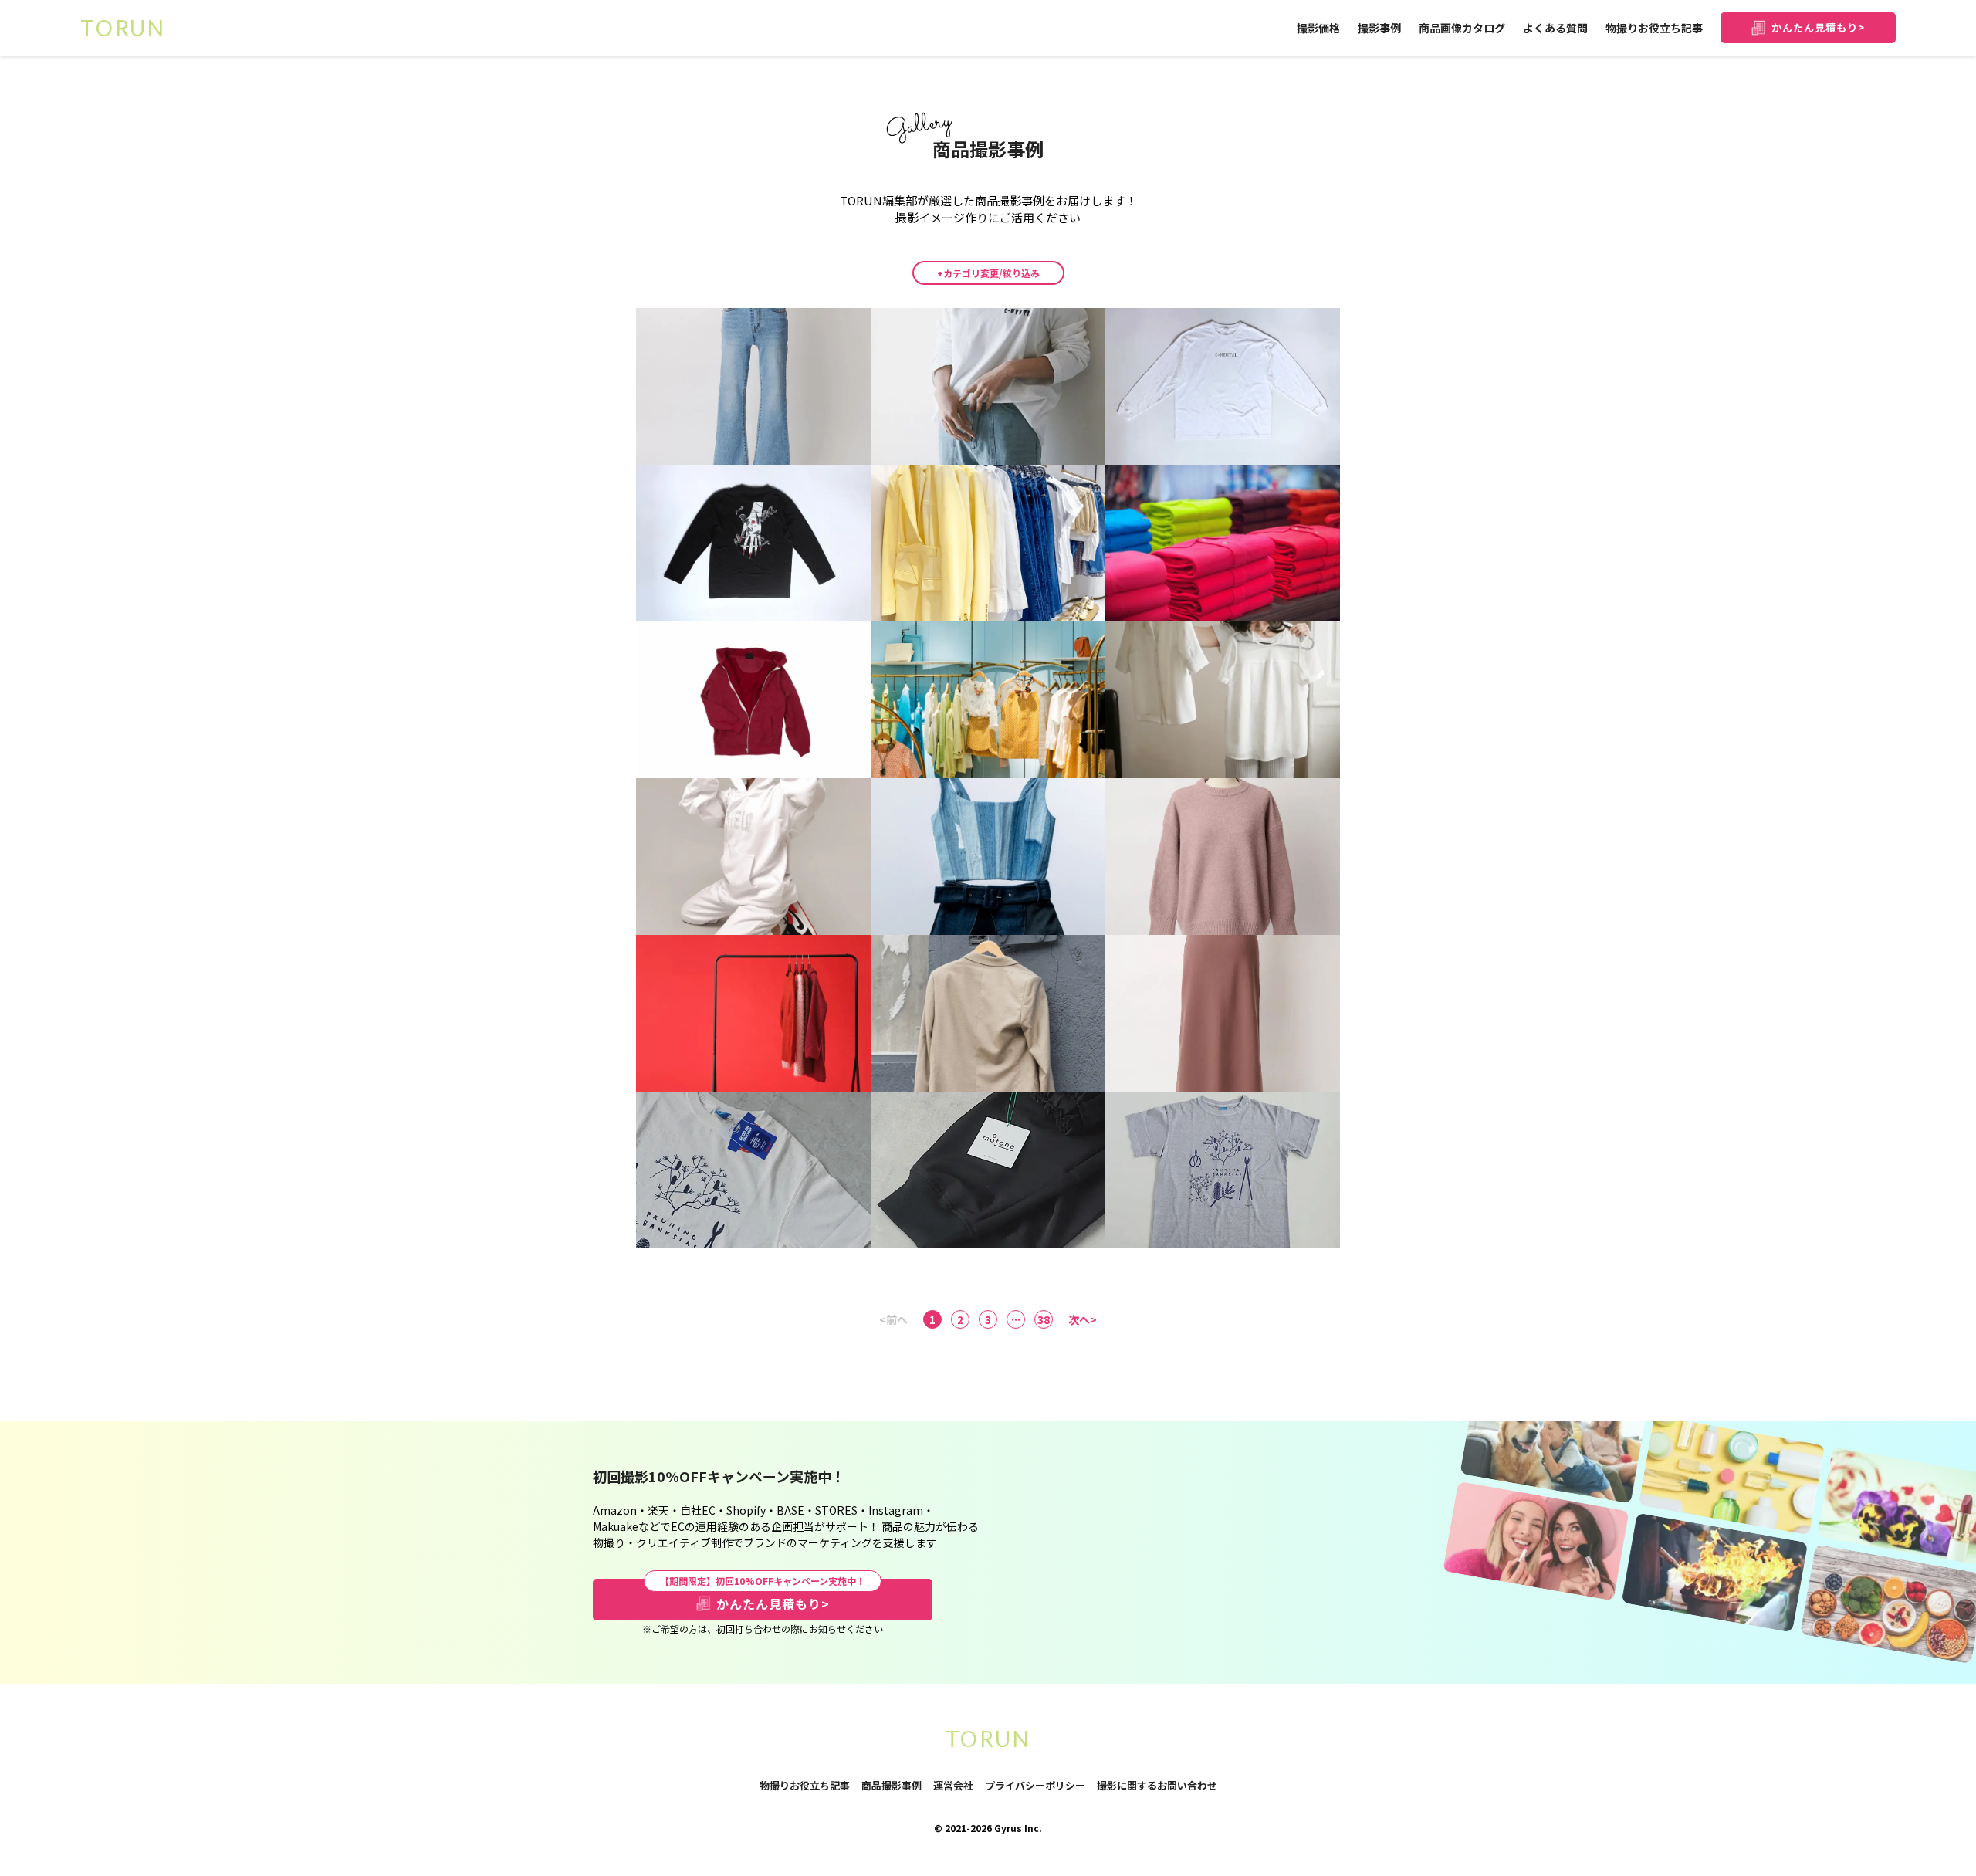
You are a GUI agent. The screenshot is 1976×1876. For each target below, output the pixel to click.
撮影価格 (1318, 28)
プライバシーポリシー (1035, 1786)
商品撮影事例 (892, 1785)
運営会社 (953, 1785)
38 (1044, 1319)
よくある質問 (1555, 28)
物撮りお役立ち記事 (1654, 28)
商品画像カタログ (1462, 28)
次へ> (1083, 1319)
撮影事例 (1379, 28)
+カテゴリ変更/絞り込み (988, 273)
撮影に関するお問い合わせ (1157, 1786)
